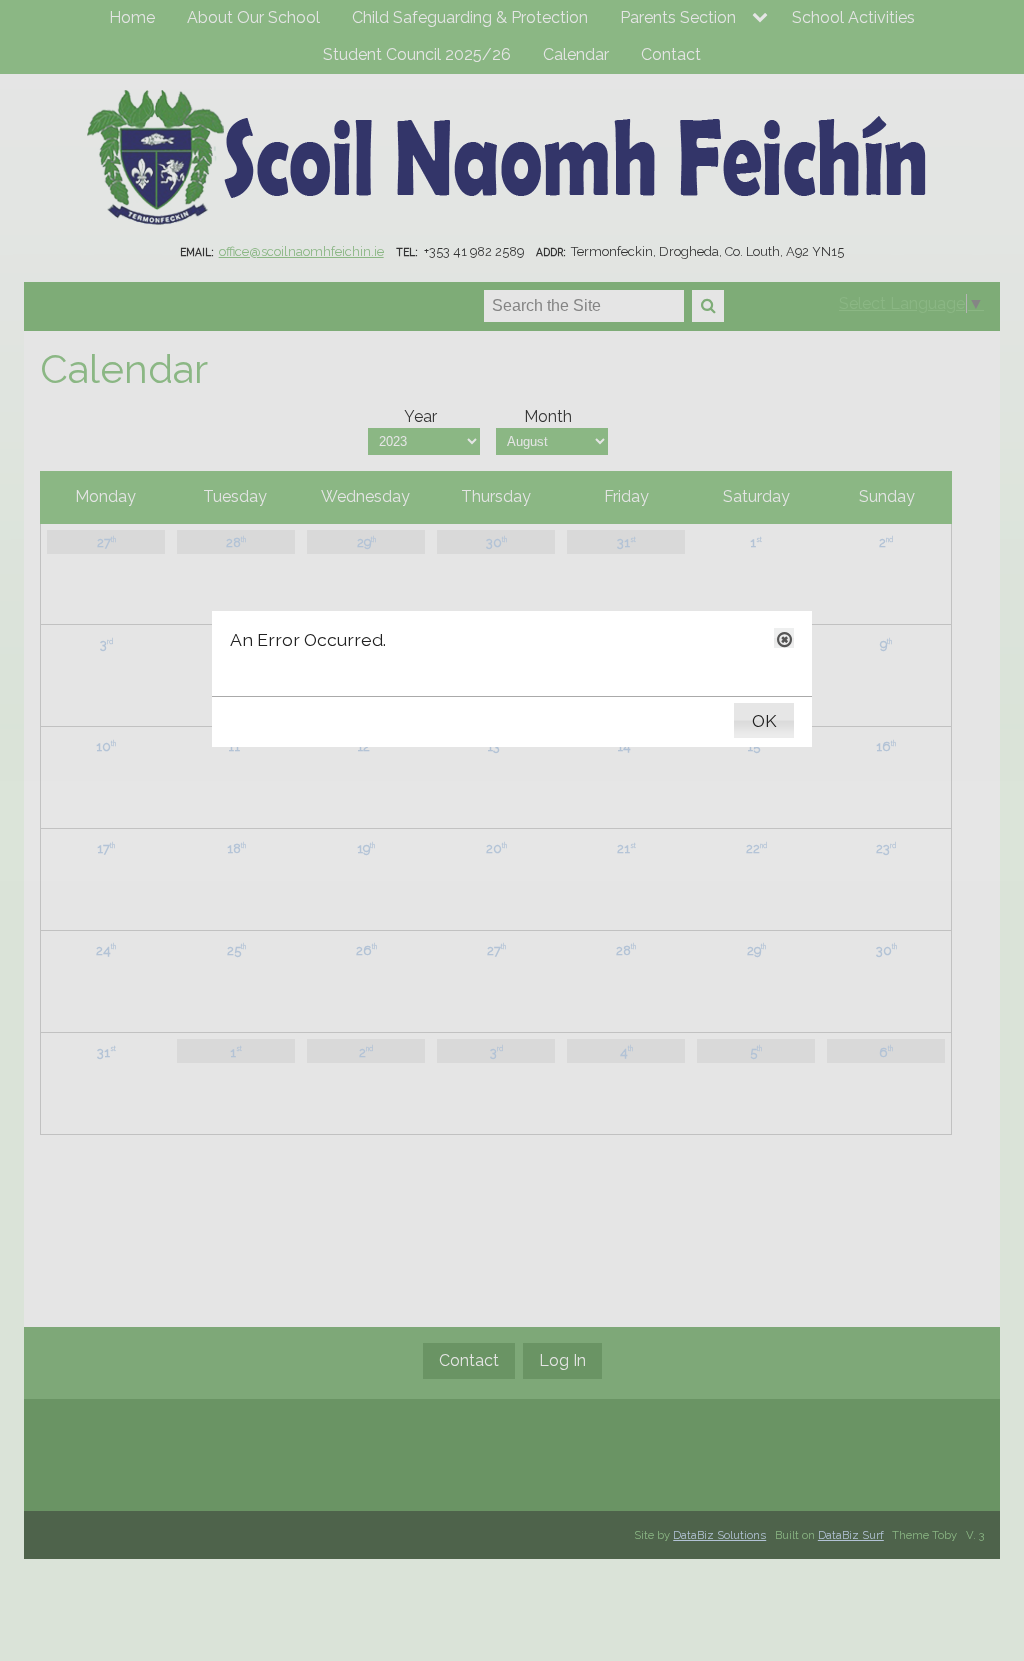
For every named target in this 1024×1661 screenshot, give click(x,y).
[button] (784, 638)
